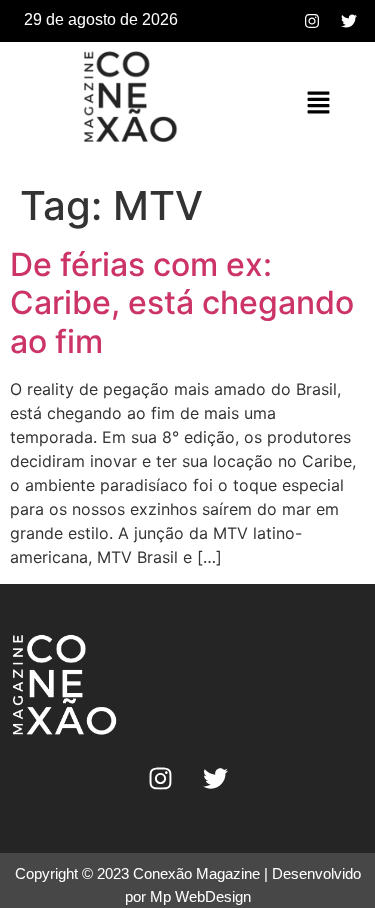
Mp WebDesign (200, 896)
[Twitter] (349, 21)
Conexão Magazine (196, 873)
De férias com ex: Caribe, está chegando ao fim (182, 303)
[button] (319, 103)
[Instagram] (312, 21)
